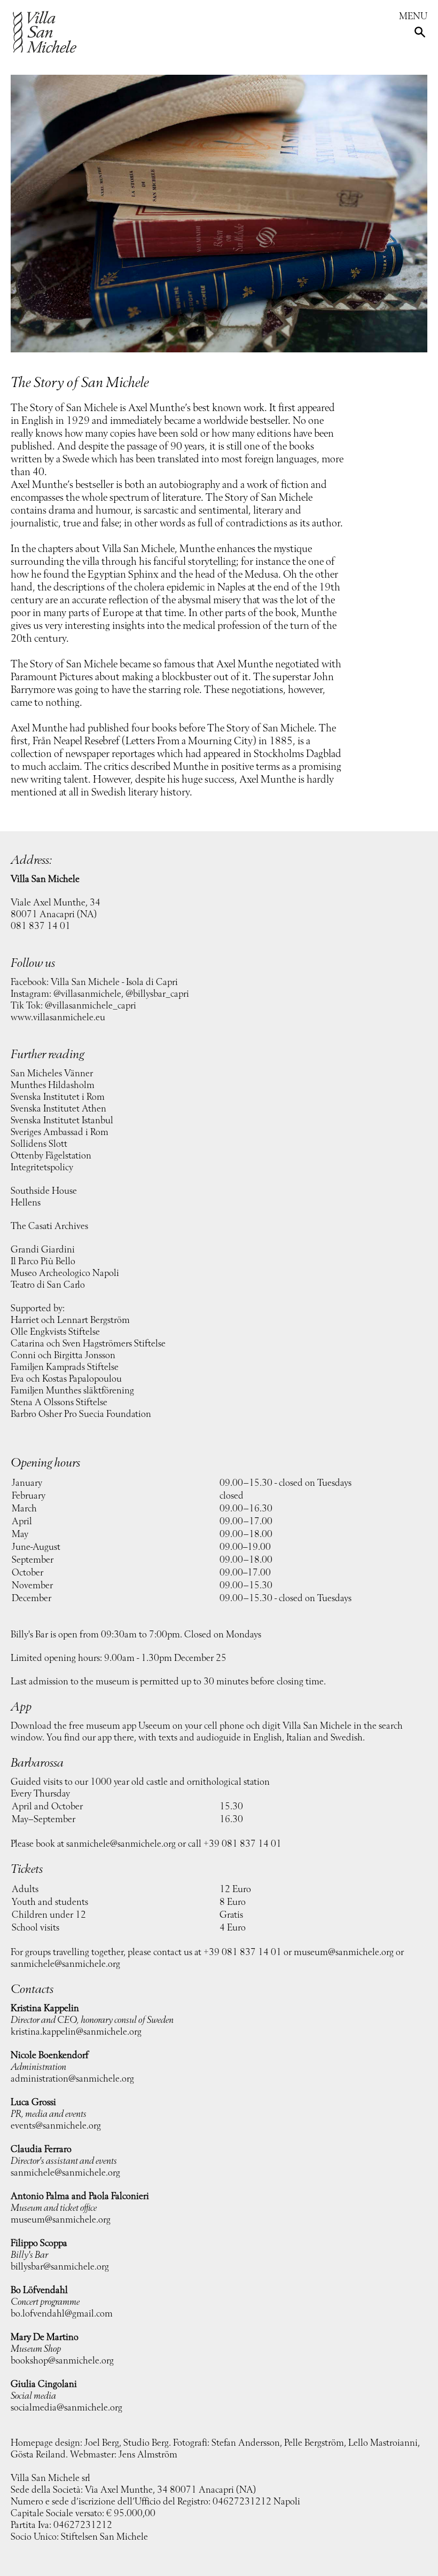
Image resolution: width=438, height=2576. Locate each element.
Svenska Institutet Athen (58, 1109)
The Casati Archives (49, 1226)
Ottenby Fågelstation (51, 1156)
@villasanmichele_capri (91, 1006)
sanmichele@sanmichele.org (121, 1844)
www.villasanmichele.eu (58, 1018)
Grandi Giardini (43, 1250)
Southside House (44, 1191)
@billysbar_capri (157, 994)
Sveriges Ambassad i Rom (60, 1132)
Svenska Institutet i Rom (58, 1097)
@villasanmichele (87, 994)
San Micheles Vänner (52, 1074)
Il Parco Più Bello (43, 1262)
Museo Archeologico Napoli (65, 1273)
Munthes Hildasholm (53, 1085)
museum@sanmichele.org (344, 1952)
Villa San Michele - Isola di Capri (114, 982)
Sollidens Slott (39, 1144)
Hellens (26, 1203)
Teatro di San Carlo (48, 1285)
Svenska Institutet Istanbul (62, 1121)
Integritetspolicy (42, 1168)
